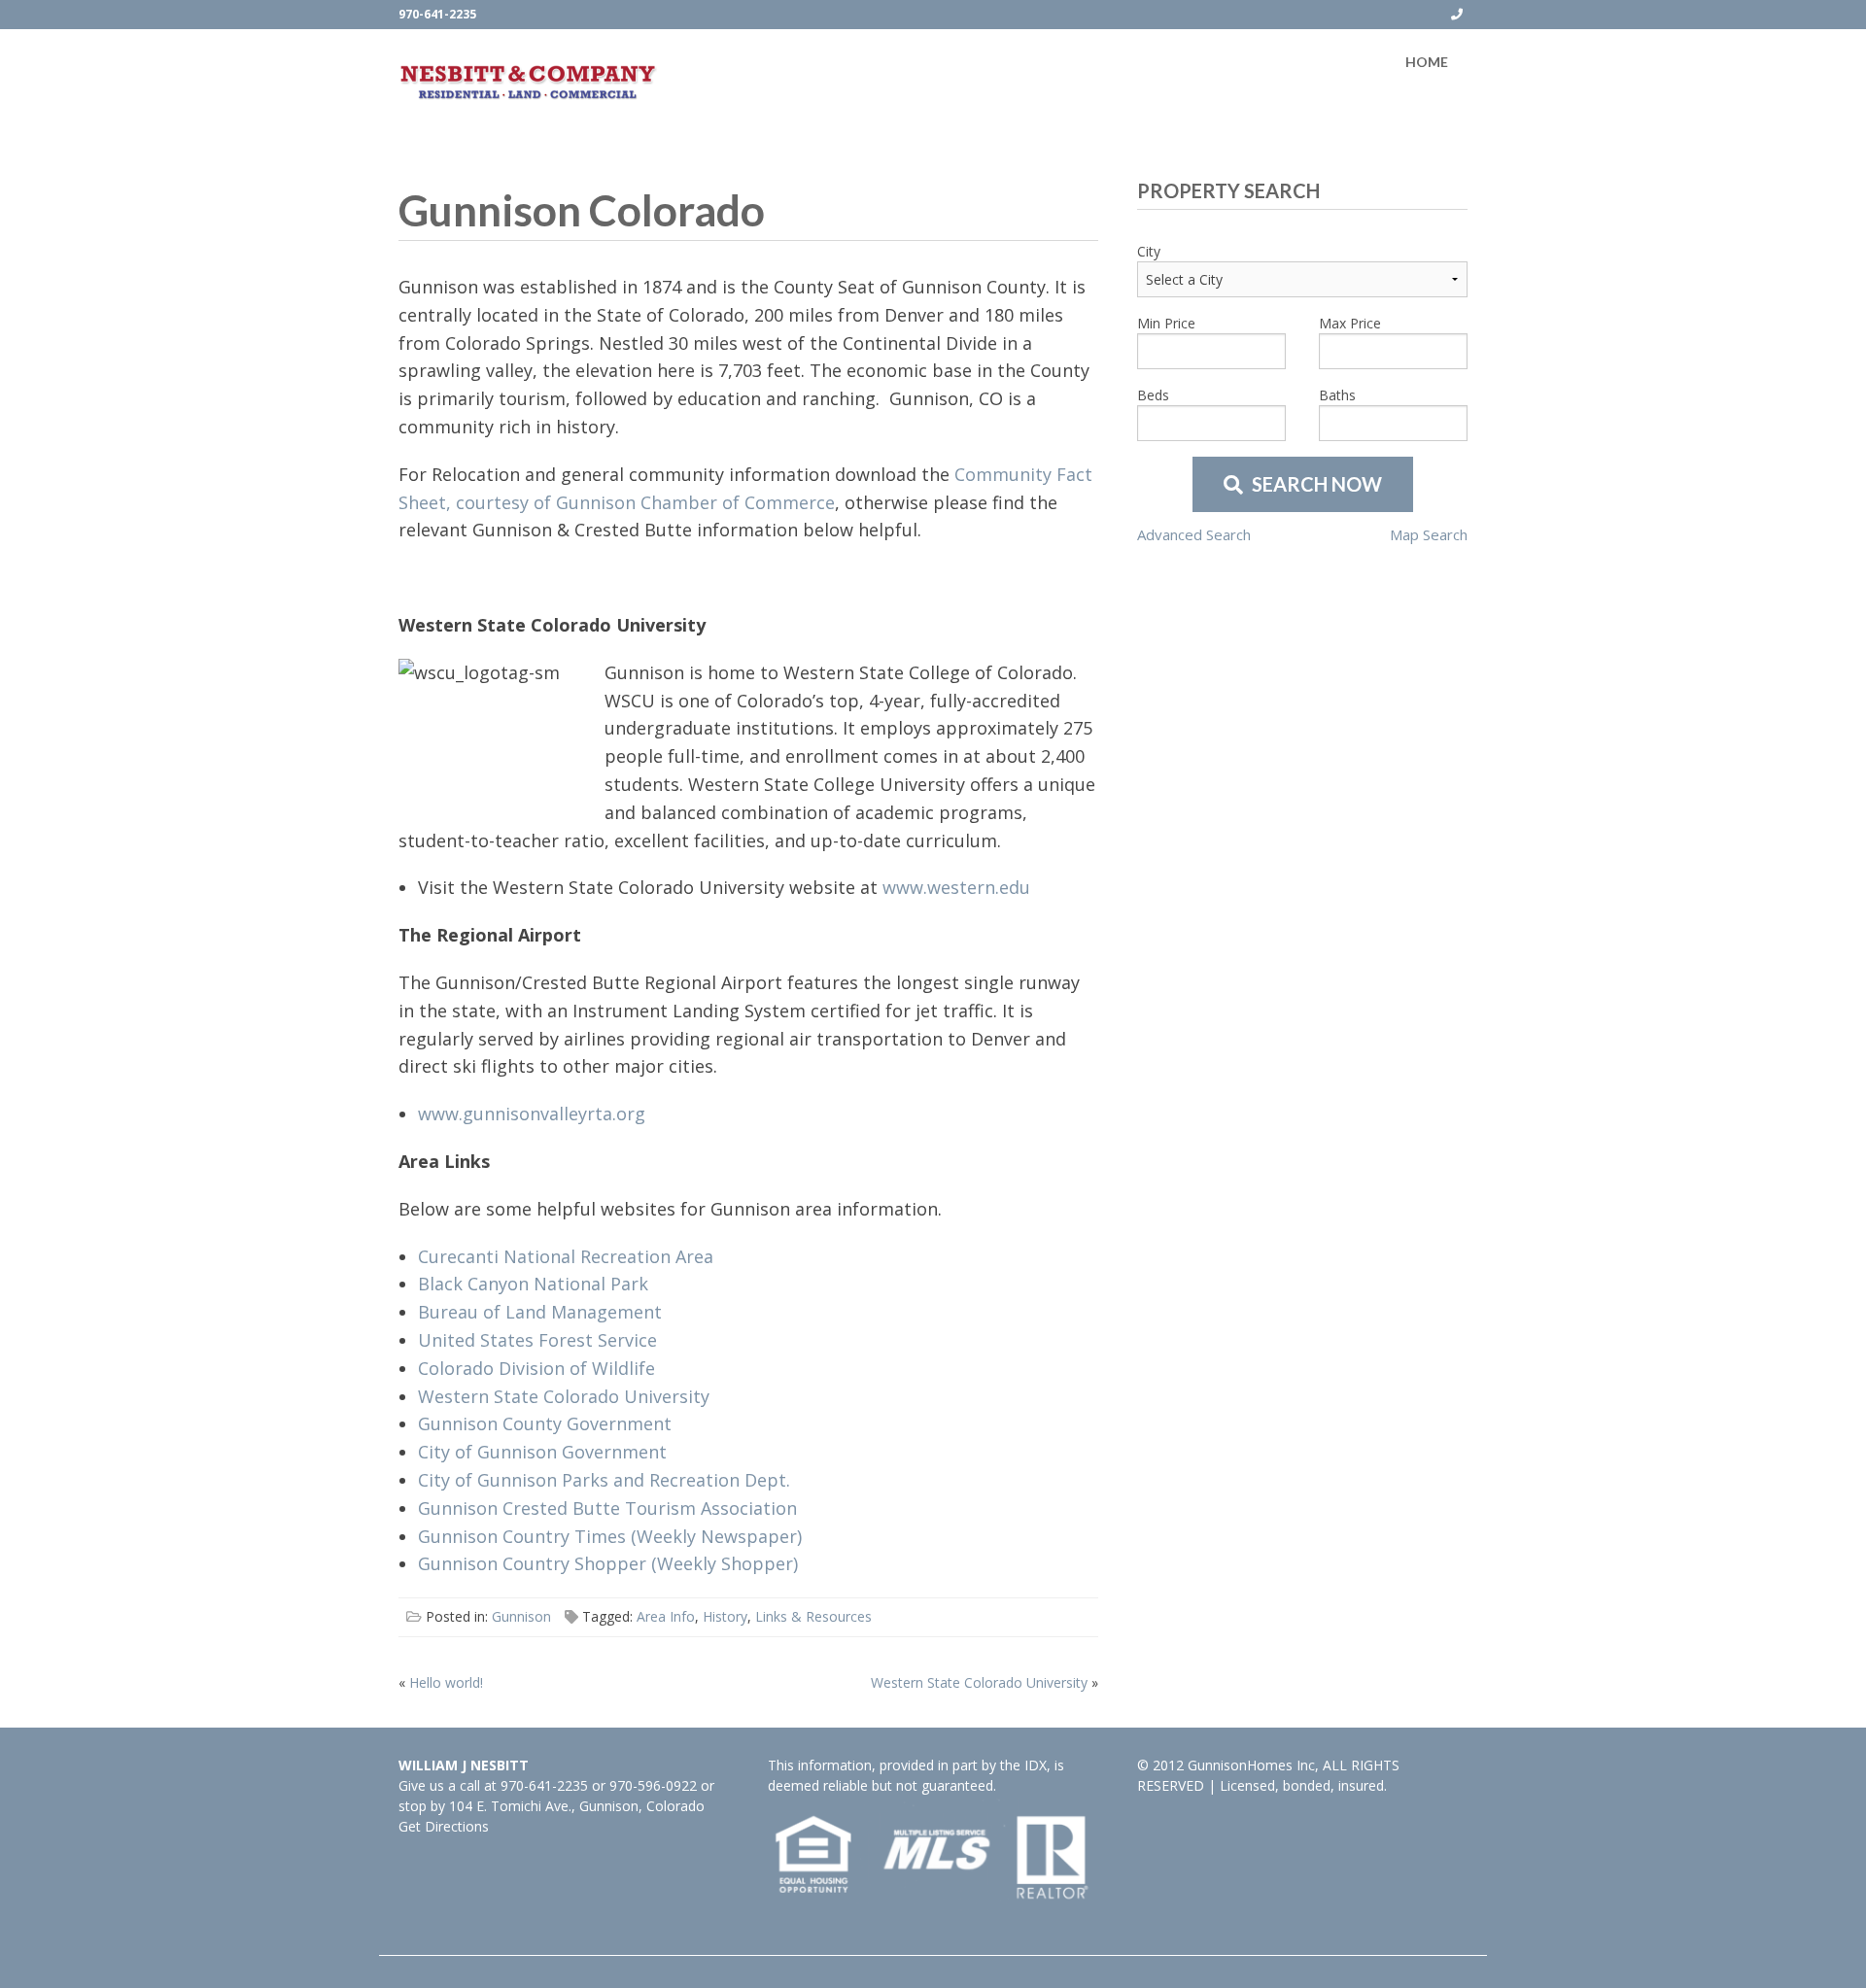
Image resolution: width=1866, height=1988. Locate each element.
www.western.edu (956, 887)
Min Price (1166, 323)
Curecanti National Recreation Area (566, 1256)
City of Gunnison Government (542, 1452)
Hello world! (446, 1682)
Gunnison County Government (545, 1423)
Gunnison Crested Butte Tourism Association (607, 1508)
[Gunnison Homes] (528, 82)
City (1149, 251)
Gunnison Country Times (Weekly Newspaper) (610, 1536)
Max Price (1350, 323)
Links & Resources (813, 1616)
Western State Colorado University (564, 1396)
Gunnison (521, 1616)
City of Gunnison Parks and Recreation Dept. (604, 1480)
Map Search (1429, 534)
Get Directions (444, 1826)
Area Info (666, 1616)
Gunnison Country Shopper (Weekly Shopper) (608, 1563)
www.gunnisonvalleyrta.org (532, 1114)
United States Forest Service (537, 1340)
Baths (1337, 395)
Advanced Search (1194, 534)
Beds (1153, 395)
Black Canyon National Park (533, 1284)
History (725, 1616)
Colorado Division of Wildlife (536, 1368)
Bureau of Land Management (540, 1312)
